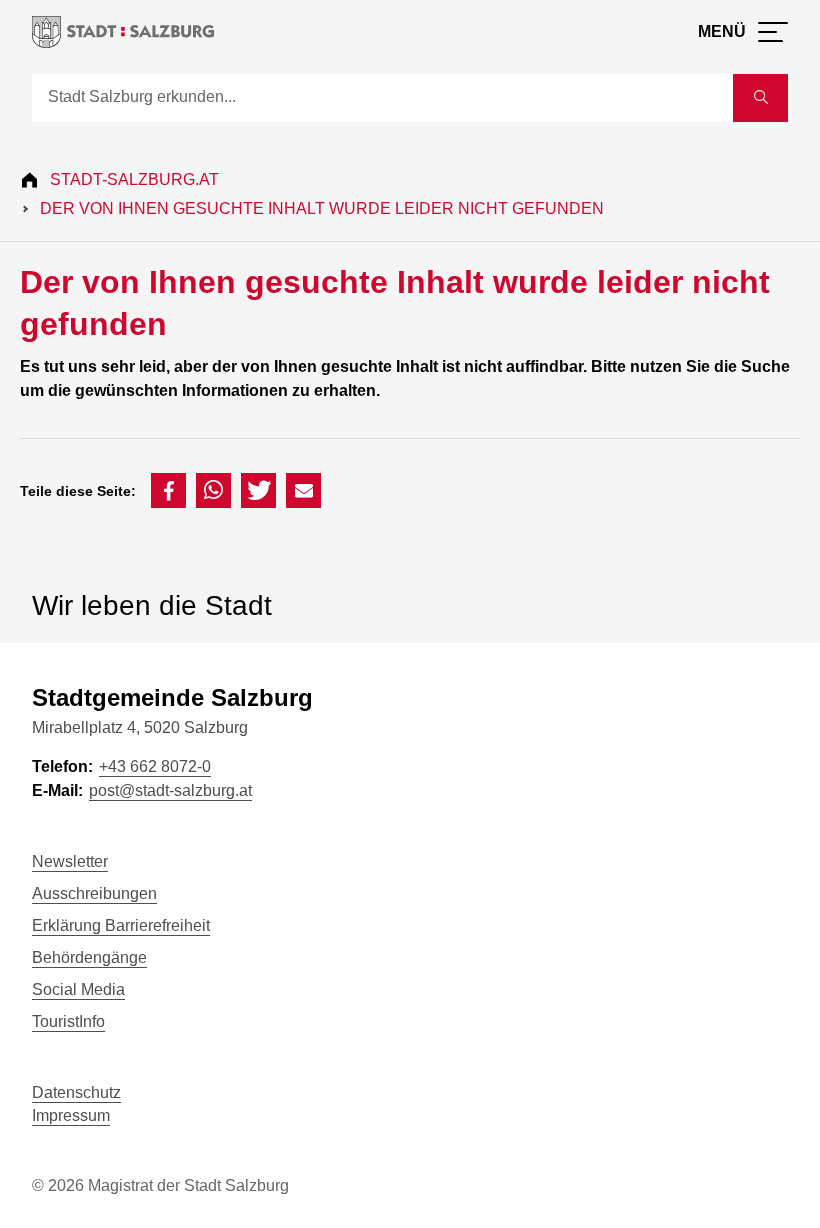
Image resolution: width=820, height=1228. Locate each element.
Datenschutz (76, 1092)
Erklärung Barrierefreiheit (121, 925)
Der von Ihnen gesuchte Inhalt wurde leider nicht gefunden (322, 208)
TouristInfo (68, 1021)
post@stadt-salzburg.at (170, 790)
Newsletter (70, 861)
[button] (168, 490)
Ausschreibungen (94, 893)
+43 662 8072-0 (155, 766)
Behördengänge (89, 957)
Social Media (78, 989)
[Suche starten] (760, 98)
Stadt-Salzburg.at (134, 179)
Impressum (71, 1115)
